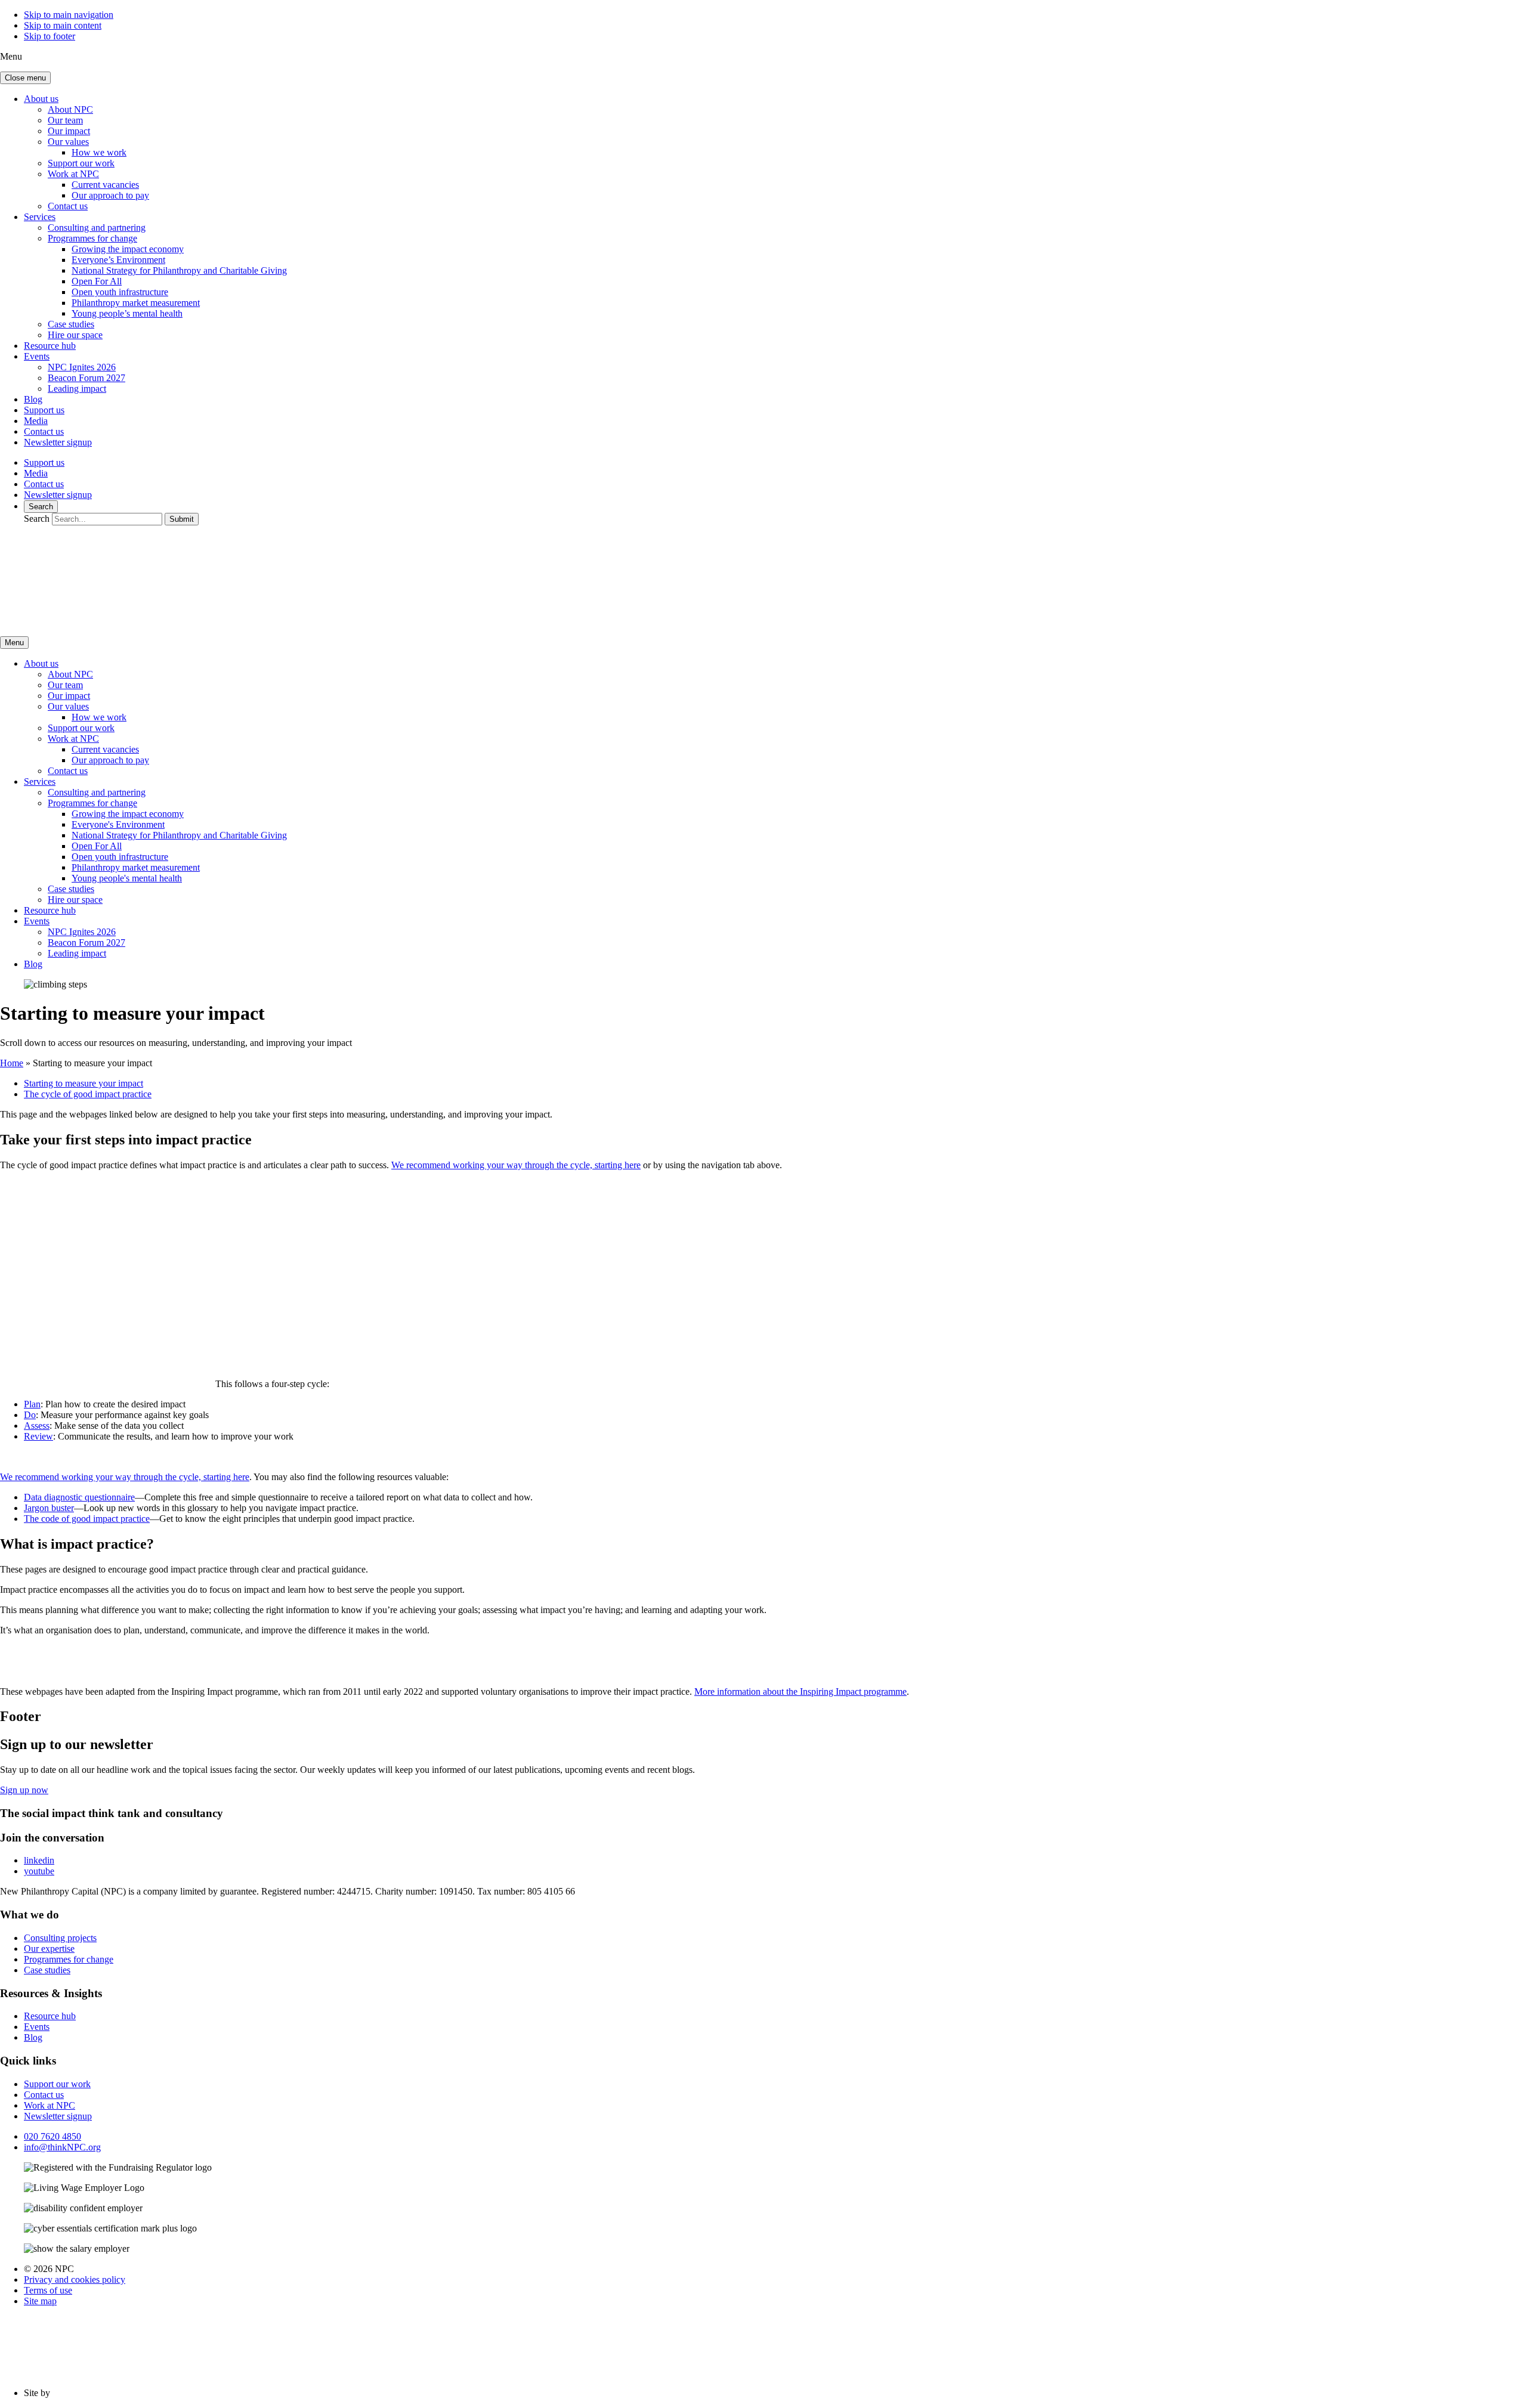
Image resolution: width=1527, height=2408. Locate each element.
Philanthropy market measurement (136, 303)
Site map (40, 2301)
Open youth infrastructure (120, 292)
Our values (68, 142)
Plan (32, 1404)
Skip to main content (63, 25)
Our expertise (49, 1949)
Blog (33, 399)
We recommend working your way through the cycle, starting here (516, 1165)
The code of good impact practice (87, 1519)
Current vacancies (105, 185)
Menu (14, 643)
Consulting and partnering (97, 228)
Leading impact (77, 389)
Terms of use (48, 2290)
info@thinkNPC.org (62, 2147)
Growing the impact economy (128, 249)
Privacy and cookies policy (75, 2279)
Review (38, 1436)
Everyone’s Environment (118, 260)
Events (37, 356)
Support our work (81, 163)
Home (12, 1063)
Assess (37, 1426)
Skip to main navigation (69, 15)
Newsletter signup (58, 442)
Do (30, 1415)
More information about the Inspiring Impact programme (800, 1692)
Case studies (71, 324)
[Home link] (113, 621)
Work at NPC (73, 174)
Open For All (97, 281)
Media (36, 421)
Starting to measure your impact (84, 1083)
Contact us (68, 206)
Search (41, 507)
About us (41, 99)
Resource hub (50, 346)
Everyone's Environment (118, 824)
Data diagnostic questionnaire (79, 1497)
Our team (65, 120)
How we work (99, 152)
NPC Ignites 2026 (82, 367)
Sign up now (24, 1790)
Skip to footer (50, 36)
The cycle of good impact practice (88, 1094)
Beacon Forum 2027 (86, 378)
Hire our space (75, 335)
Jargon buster (49, 1508)
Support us (44, 410)
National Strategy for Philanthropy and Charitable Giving (179, 270)
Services (40, 217)
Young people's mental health (127, 878)
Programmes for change (92, 238)
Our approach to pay (110, 195)
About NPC (70, 109)
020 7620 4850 (52, 2136)
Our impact (69, 131)
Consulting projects (60, 1938)
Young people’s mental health (127, 313)
